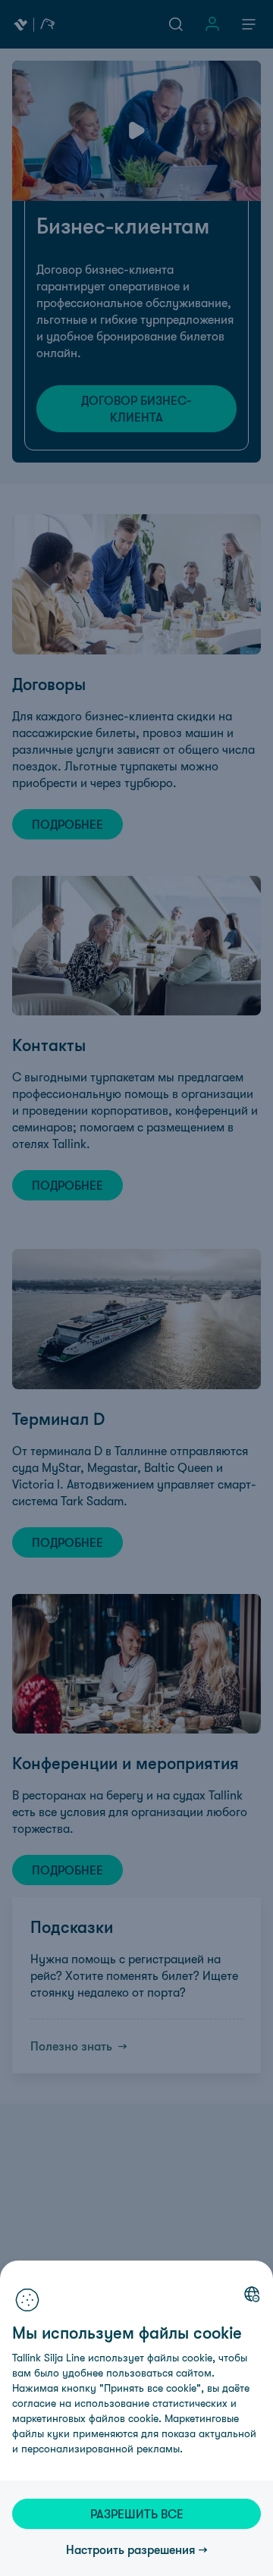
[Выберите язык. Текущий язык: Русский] (252, 2294)
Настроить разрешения (131, 2549)
